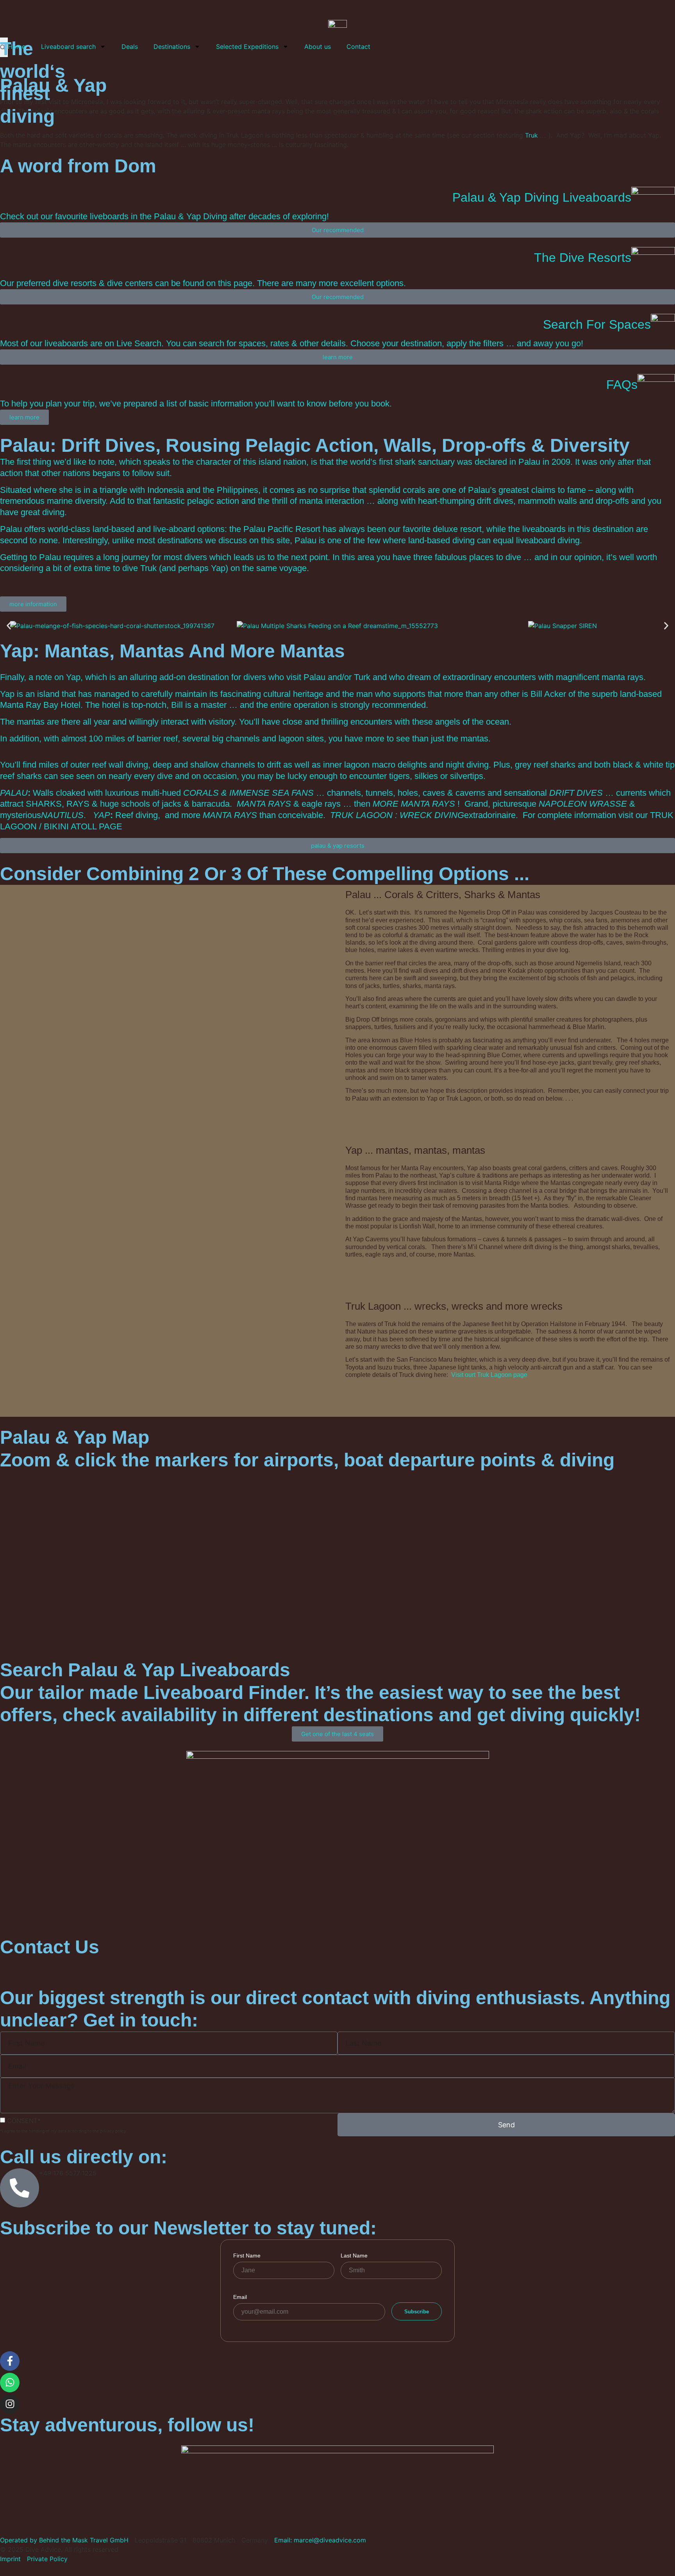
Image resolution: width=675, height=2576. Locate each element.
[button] (9, 626)
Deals (130, 47)
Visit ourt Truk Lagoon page (489, 1375)
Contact (358, 47)
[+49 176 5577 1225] (20, 2188)
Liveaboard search (68, 47)
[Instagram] (10, 2404)
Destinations (172, 47)
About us (318, 47)
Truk (531, 135)
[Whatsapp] (10, 2383)
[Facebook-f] (10, 2361)
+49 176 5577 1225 (68, 2173)
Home (17, 47)
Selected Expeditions (247, 47)
